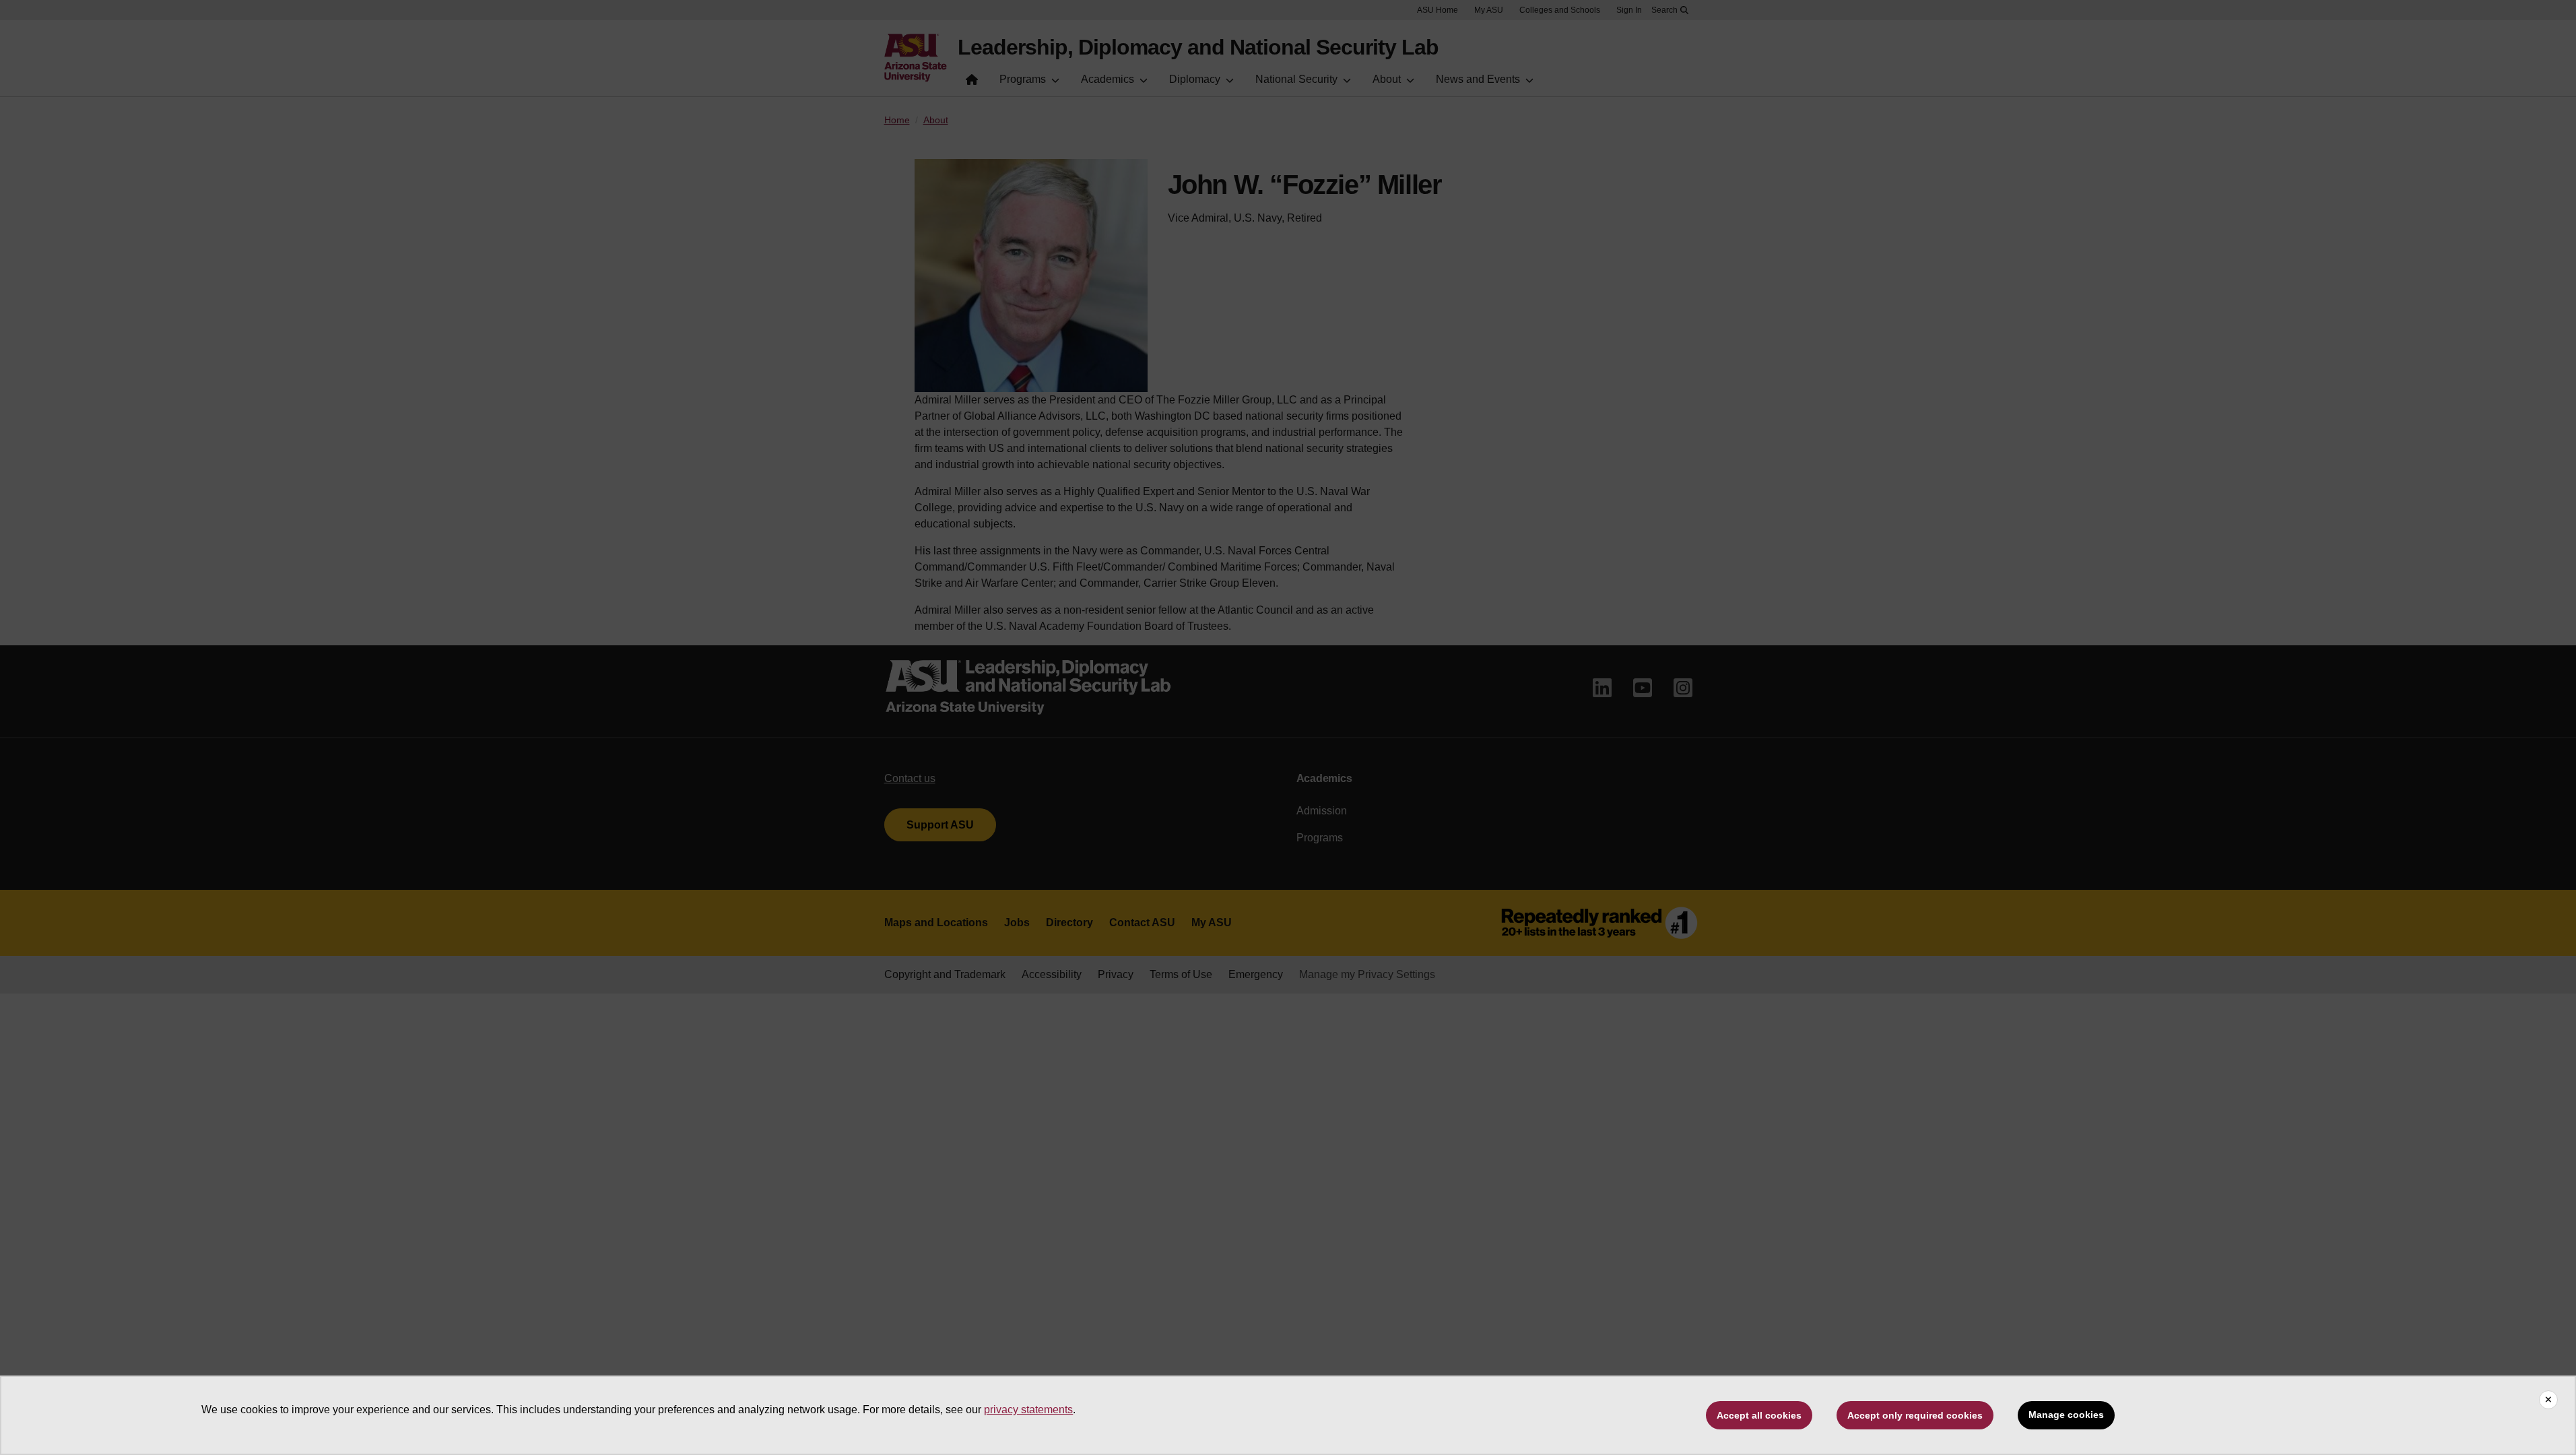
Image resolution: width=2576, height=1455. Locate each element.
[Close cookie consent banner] (2548, 1400)
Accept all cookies (1759, 1415)
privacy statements (1028, 1410)
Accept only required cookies (1915, 1415)
